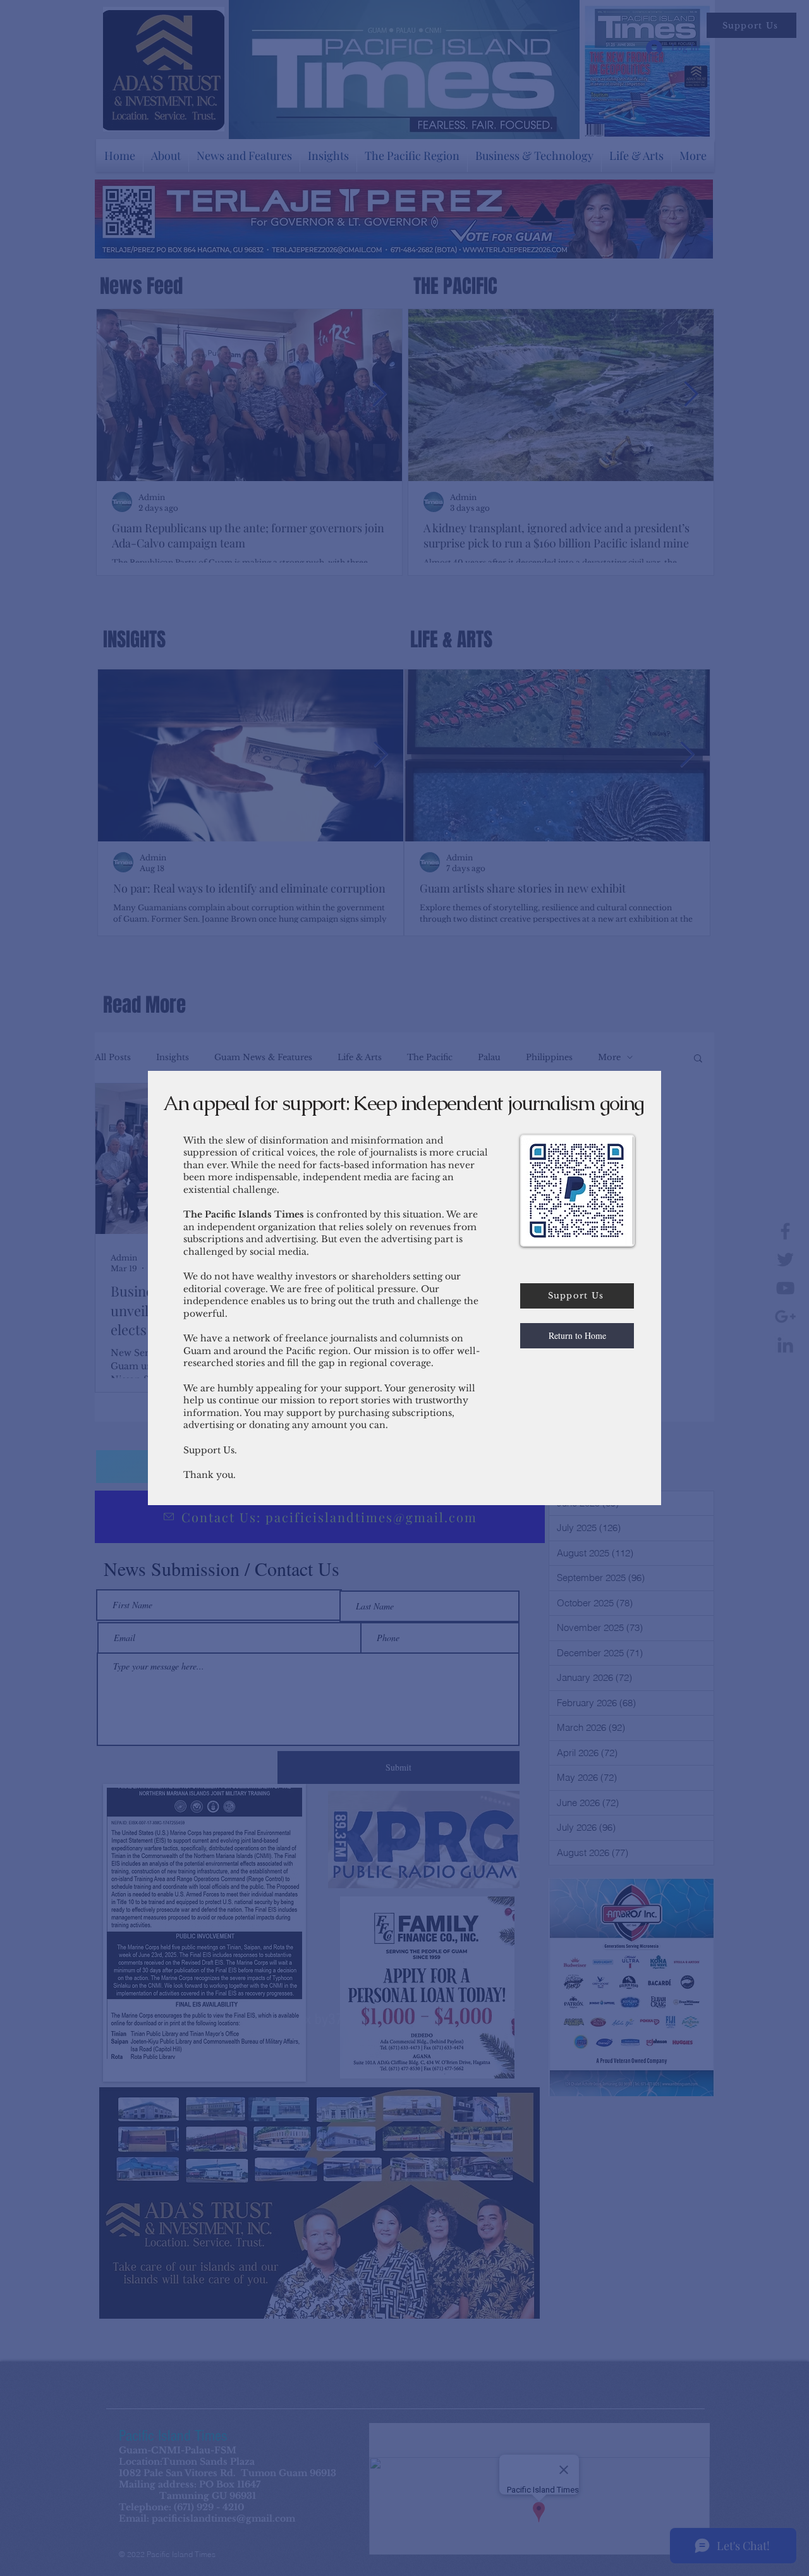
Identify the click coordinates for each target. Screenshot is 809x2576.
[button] (577, 1336)
